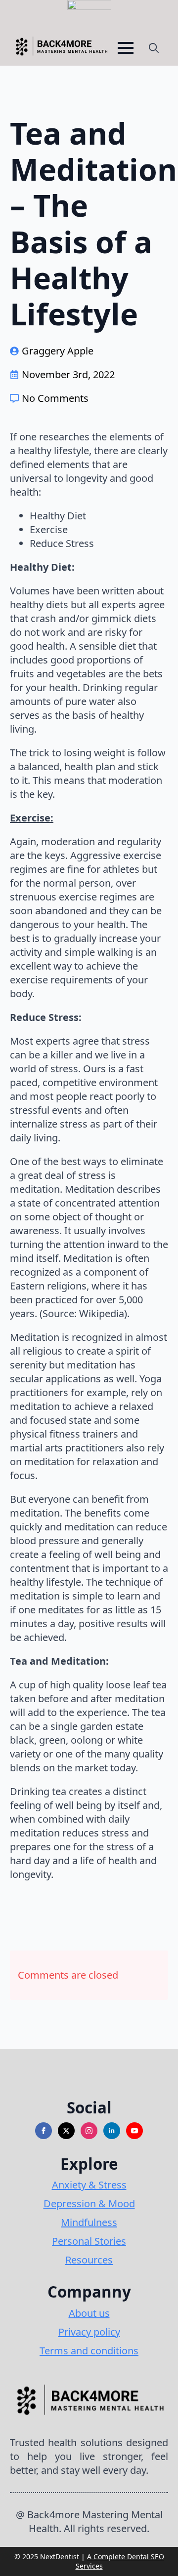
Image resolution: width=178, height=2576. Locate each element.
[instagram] (89, 2131)
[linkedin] (112, 2131)
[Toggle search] (154, 48)
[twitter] (66, 2131)
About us (89, 2313)
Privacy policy (89, 2332)
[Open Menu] (126, 48)
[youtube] (134, 2131)
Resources (89, 2260)
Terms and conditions (89, 2351)
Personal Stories (89, 2241)
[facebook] (44, 2131)
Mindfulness (89, 2222)
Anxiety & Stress (89, 2185)
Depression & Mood (89, 2204)
